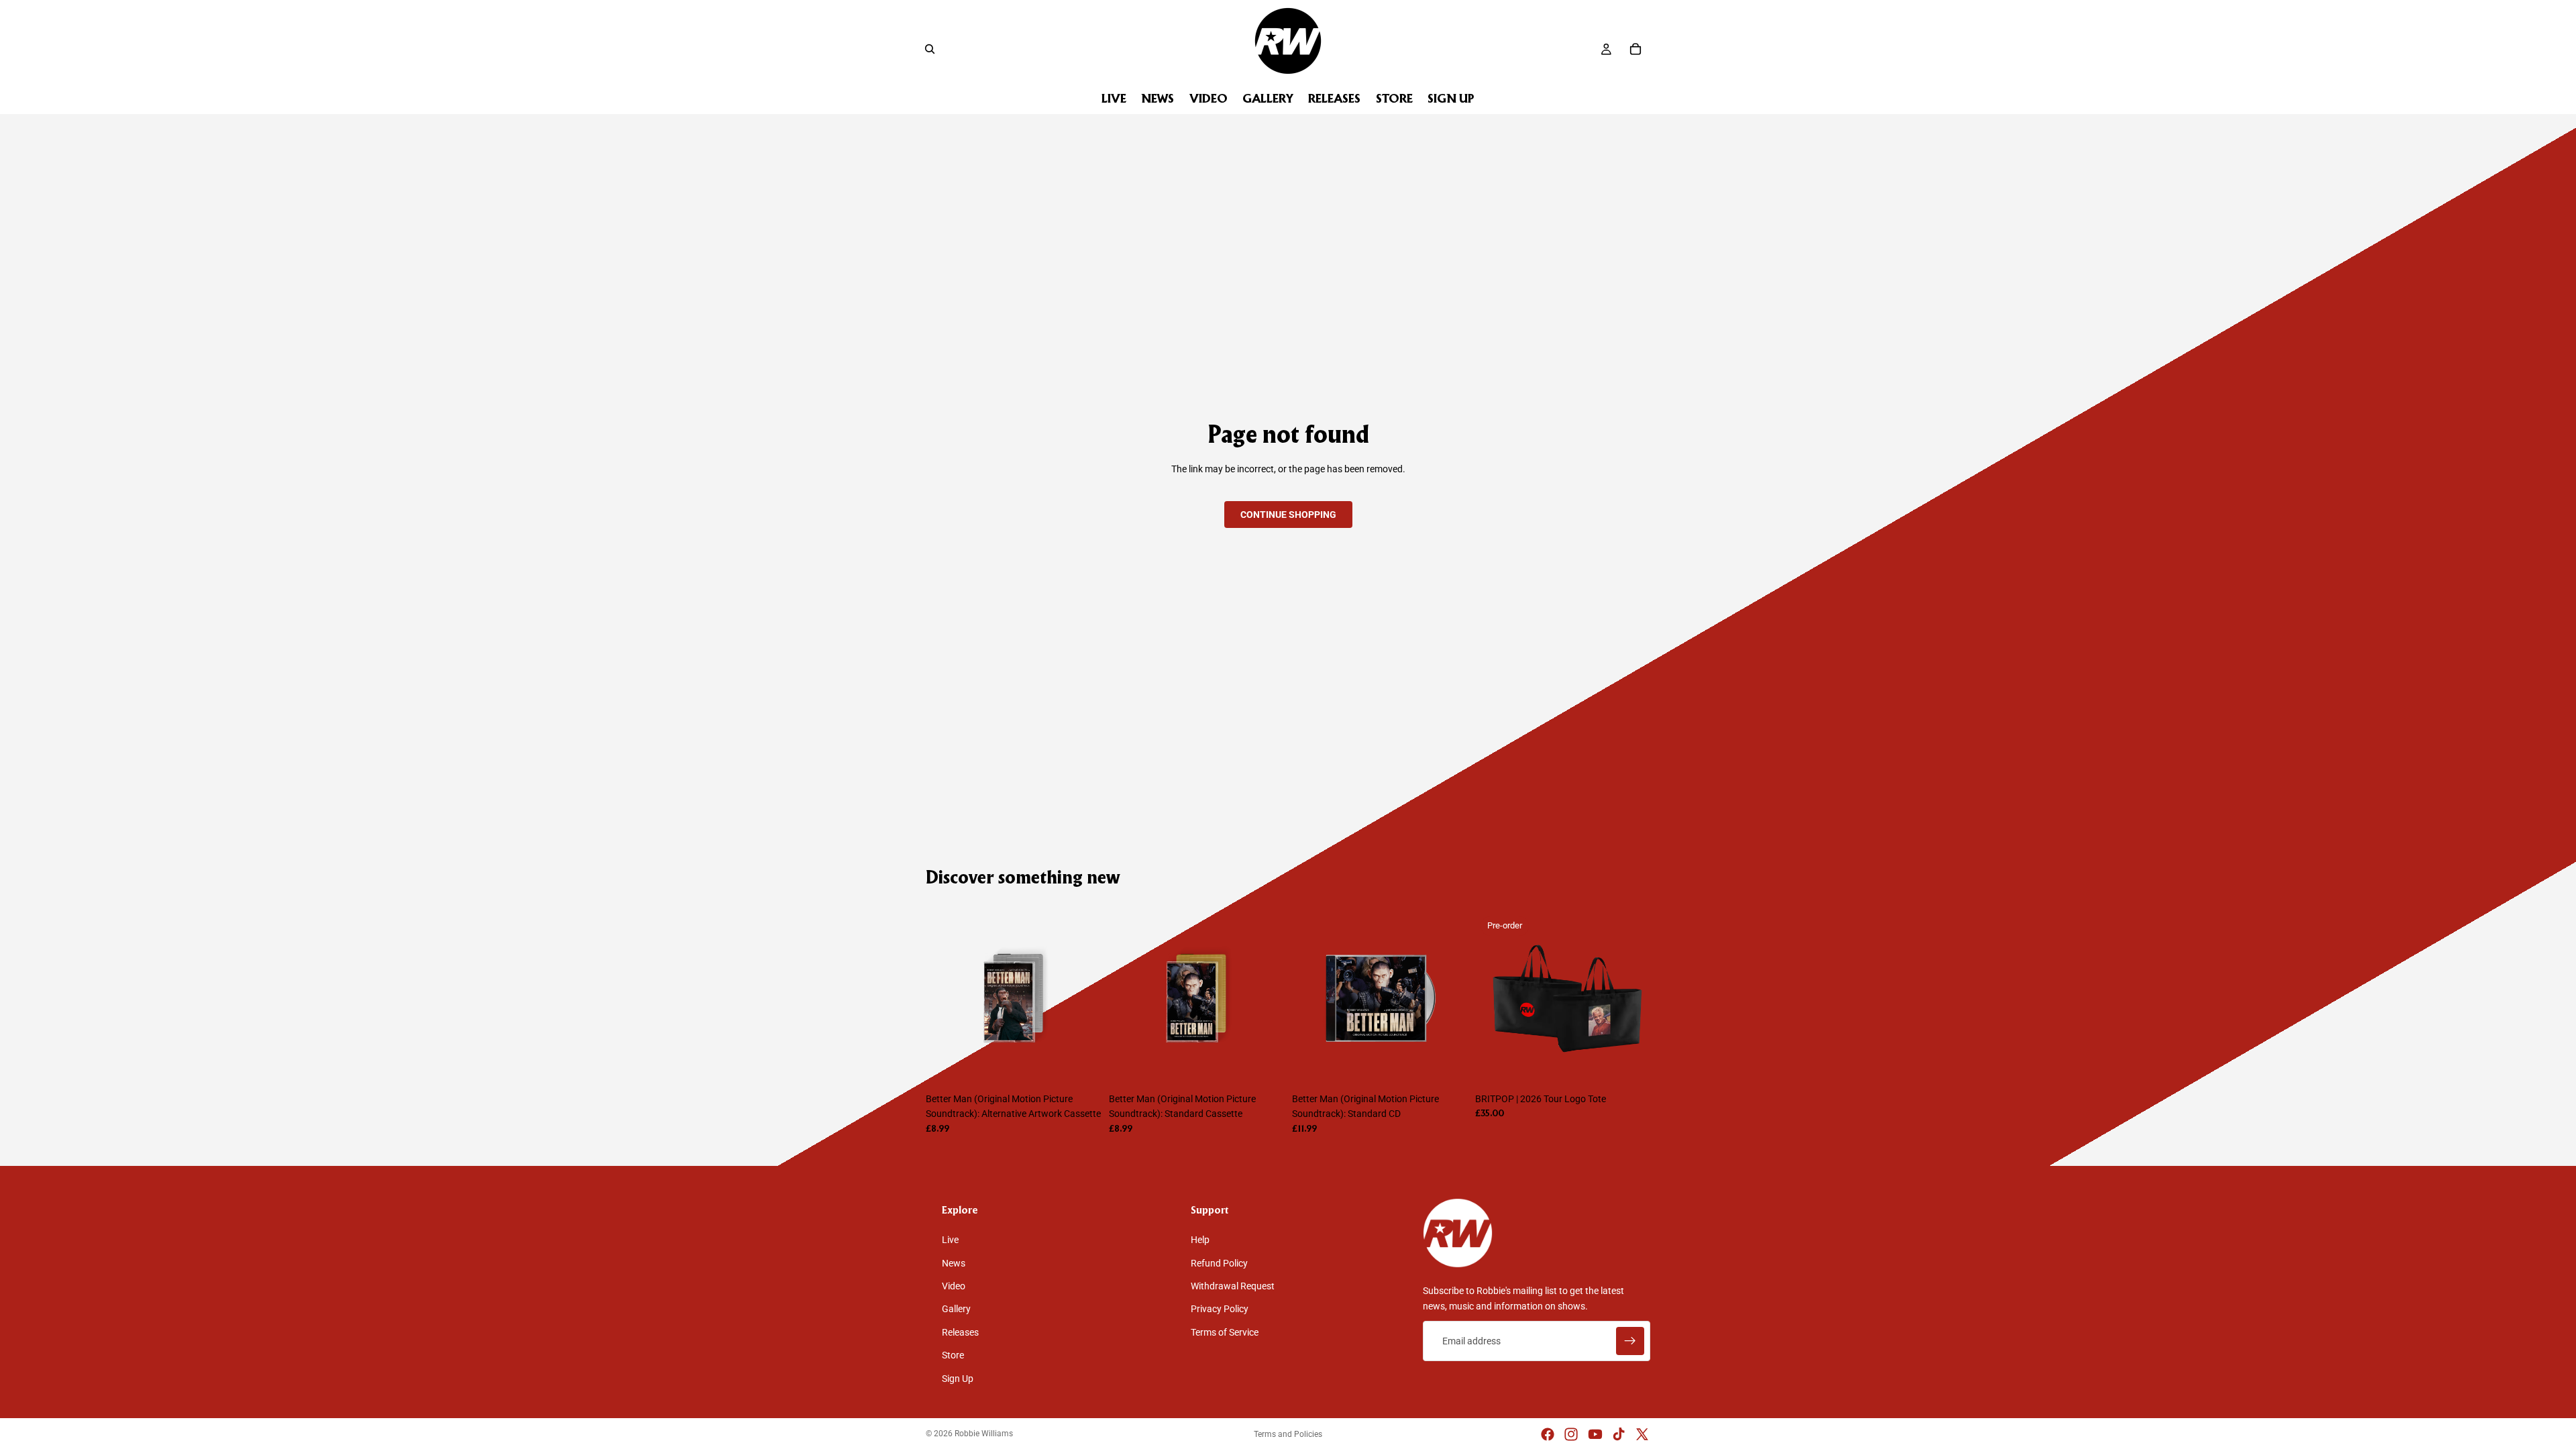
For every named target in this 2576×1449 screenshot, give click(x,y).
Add (1091, 1065)
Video (954, 1286)
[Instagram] (1571, 1434)
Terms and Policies (1288, 1434)
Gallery (956, 1309)
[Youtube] (1595, 1434)
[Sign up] (1630, 1341)
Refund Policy (1219, 1263)
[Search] (930, 49)
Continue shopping (1288, 515)
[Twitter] (1642, 1434)
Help (1200, 1240)
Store (953, 1355)
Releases (960, 1332)
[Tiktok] (1619, 1434)
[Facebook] (1548, 1434)
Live (950, 1240)
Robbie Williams (984, 1434)
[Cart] (1635, 49)
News (954, 1263)
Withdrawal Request (1233, 1286)
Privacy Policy (1220, 1309)
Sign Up (958, 1379)
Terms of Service (1225, 1332)
